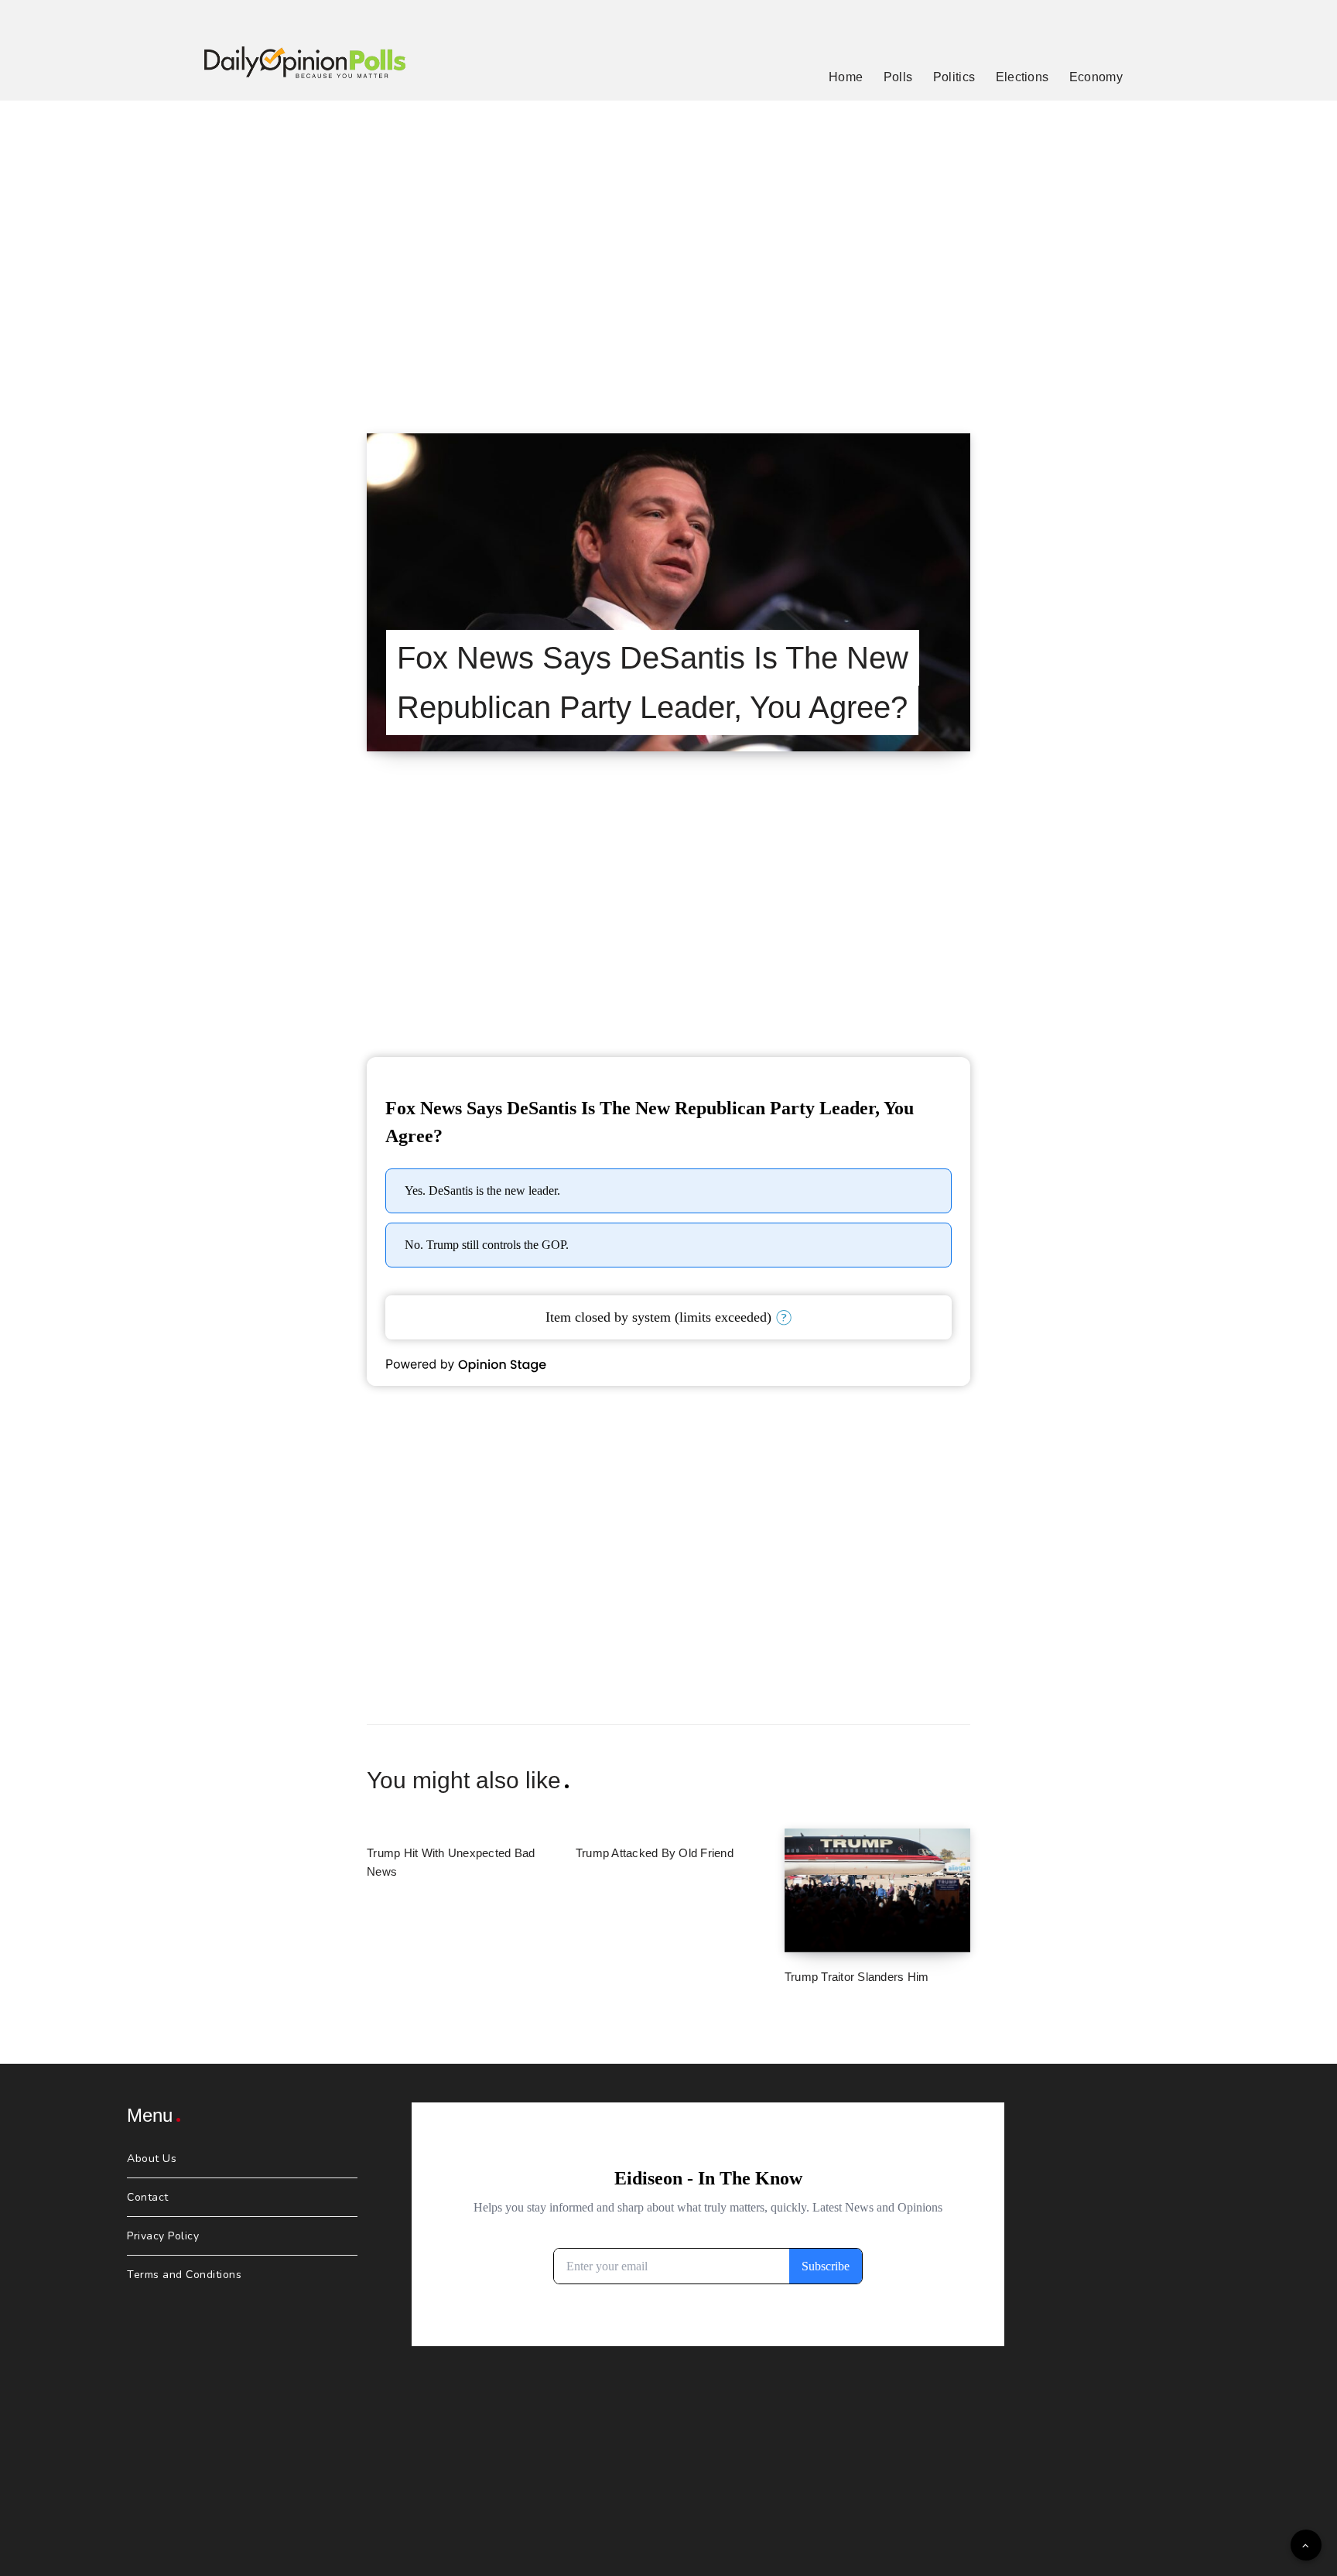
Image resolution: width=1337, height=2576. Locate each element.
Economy (1096, 77)
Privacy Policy (163, 2236)
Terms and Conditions (184, 2275)
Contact (148, 2197)
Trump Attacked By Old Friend (655, 1853)
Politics (954, 77)
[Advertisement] (668, 248)
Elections (1022, 77)
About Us (152, 2159)
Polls (898, 77)
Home (846, 77)
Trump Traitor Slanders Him (857, 1977)
